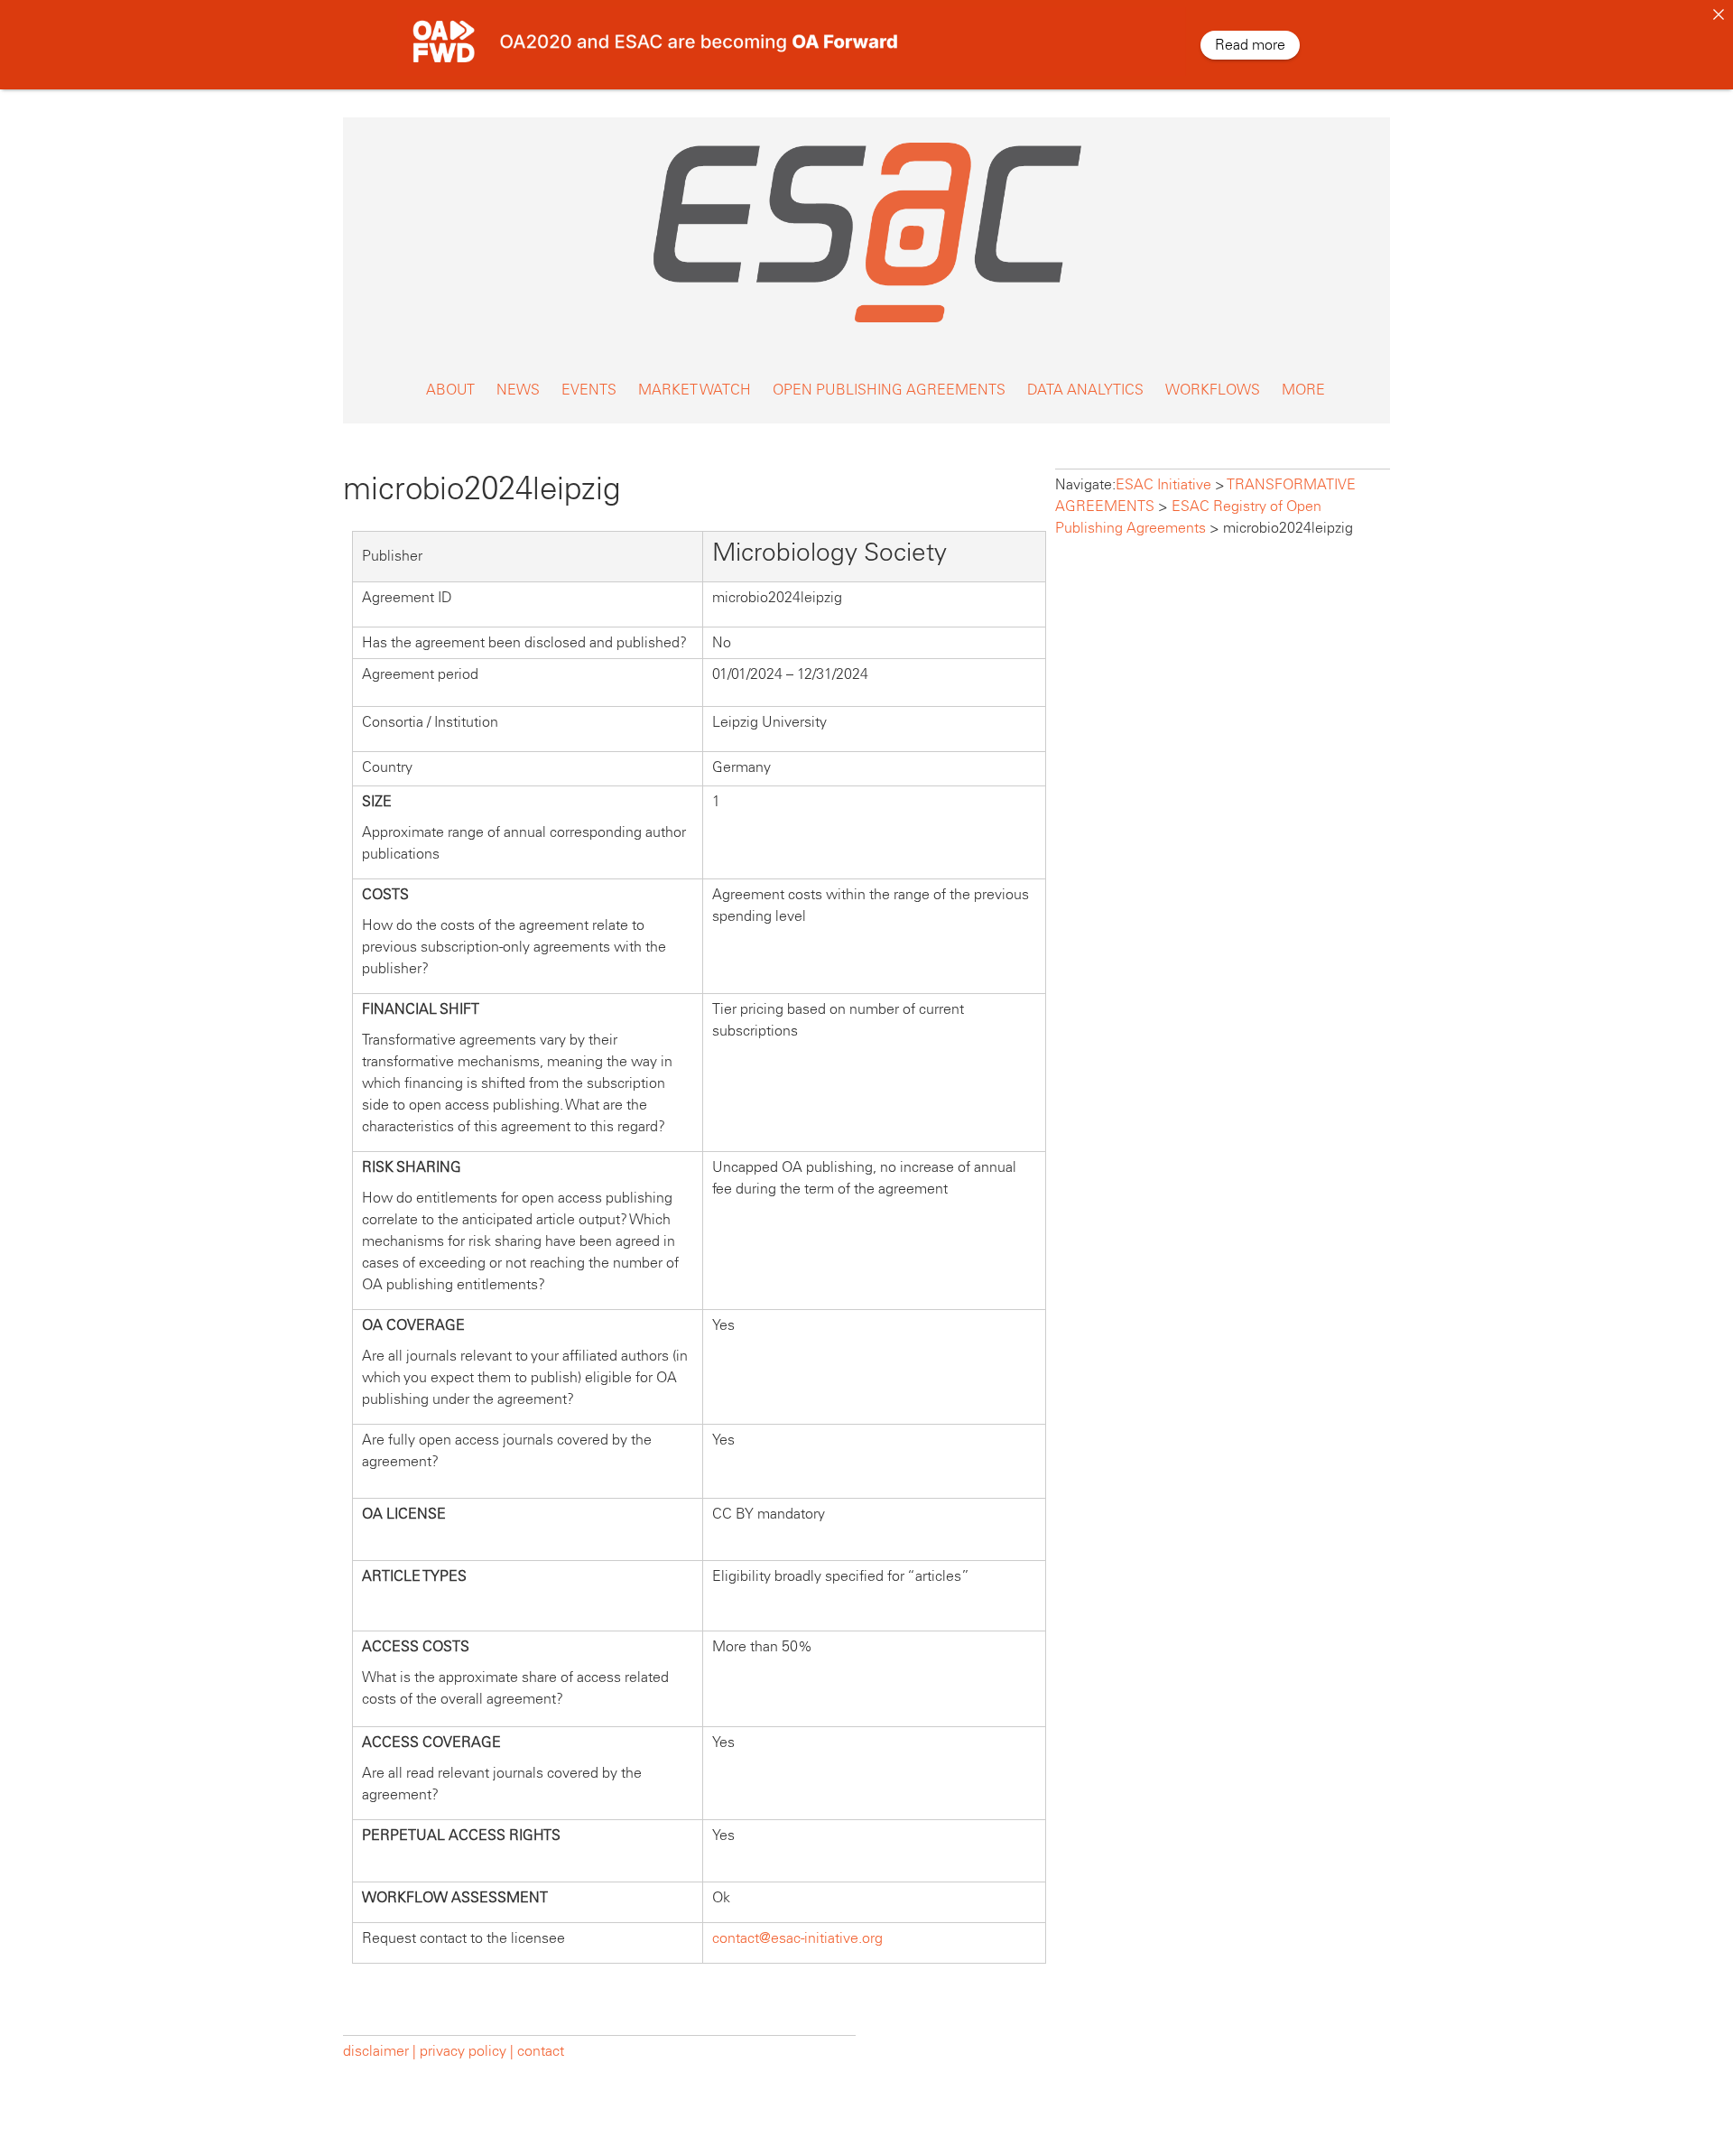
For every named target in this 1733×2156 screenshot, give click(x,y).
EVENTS (589, 390)
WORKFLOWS (1213, 390)
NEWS (518, 390)
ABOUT (450, 390)
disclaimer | (381, 2051)
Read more (1250, 45)
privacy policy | (467, 2051)
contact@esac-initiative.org (797, 1938)
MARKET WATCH (695, 390)
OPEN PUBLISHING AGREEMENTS (889, 390)
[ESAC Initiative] (866, 327)
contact (541, 2051)
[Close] (1719, 14)
